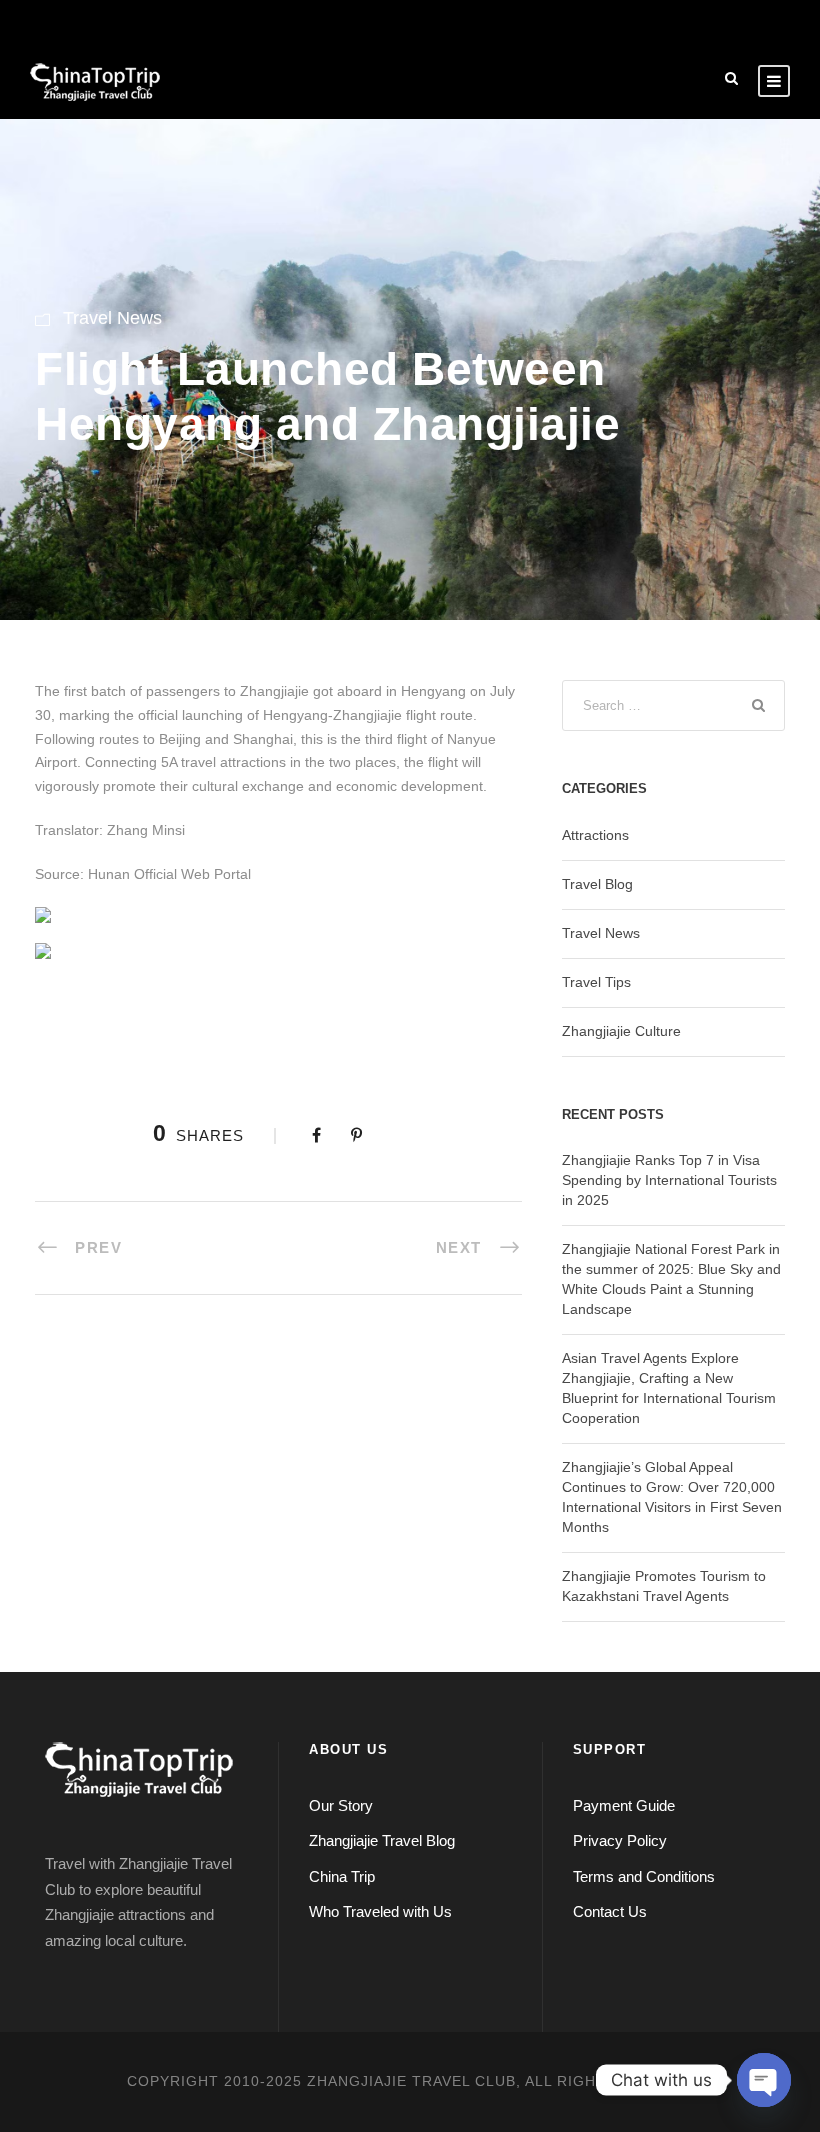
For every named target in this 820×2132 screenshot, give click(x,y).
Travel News (112, 318)
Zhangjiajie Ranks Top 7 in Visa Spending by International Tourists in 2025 (669, 1180)
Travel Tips (596, 982)
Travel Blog (597, 884)
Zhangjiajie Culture (621, 1031)
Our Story (341, 1805)
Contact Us (610, 1911)
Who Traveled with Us (380, 1911)
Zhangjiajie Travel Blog (382, 1840)
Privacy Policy (620, 1840)
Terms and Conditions (644, 1876)
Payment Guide (624, 1805)
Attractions (595, 835)
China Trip (342, 1876)
